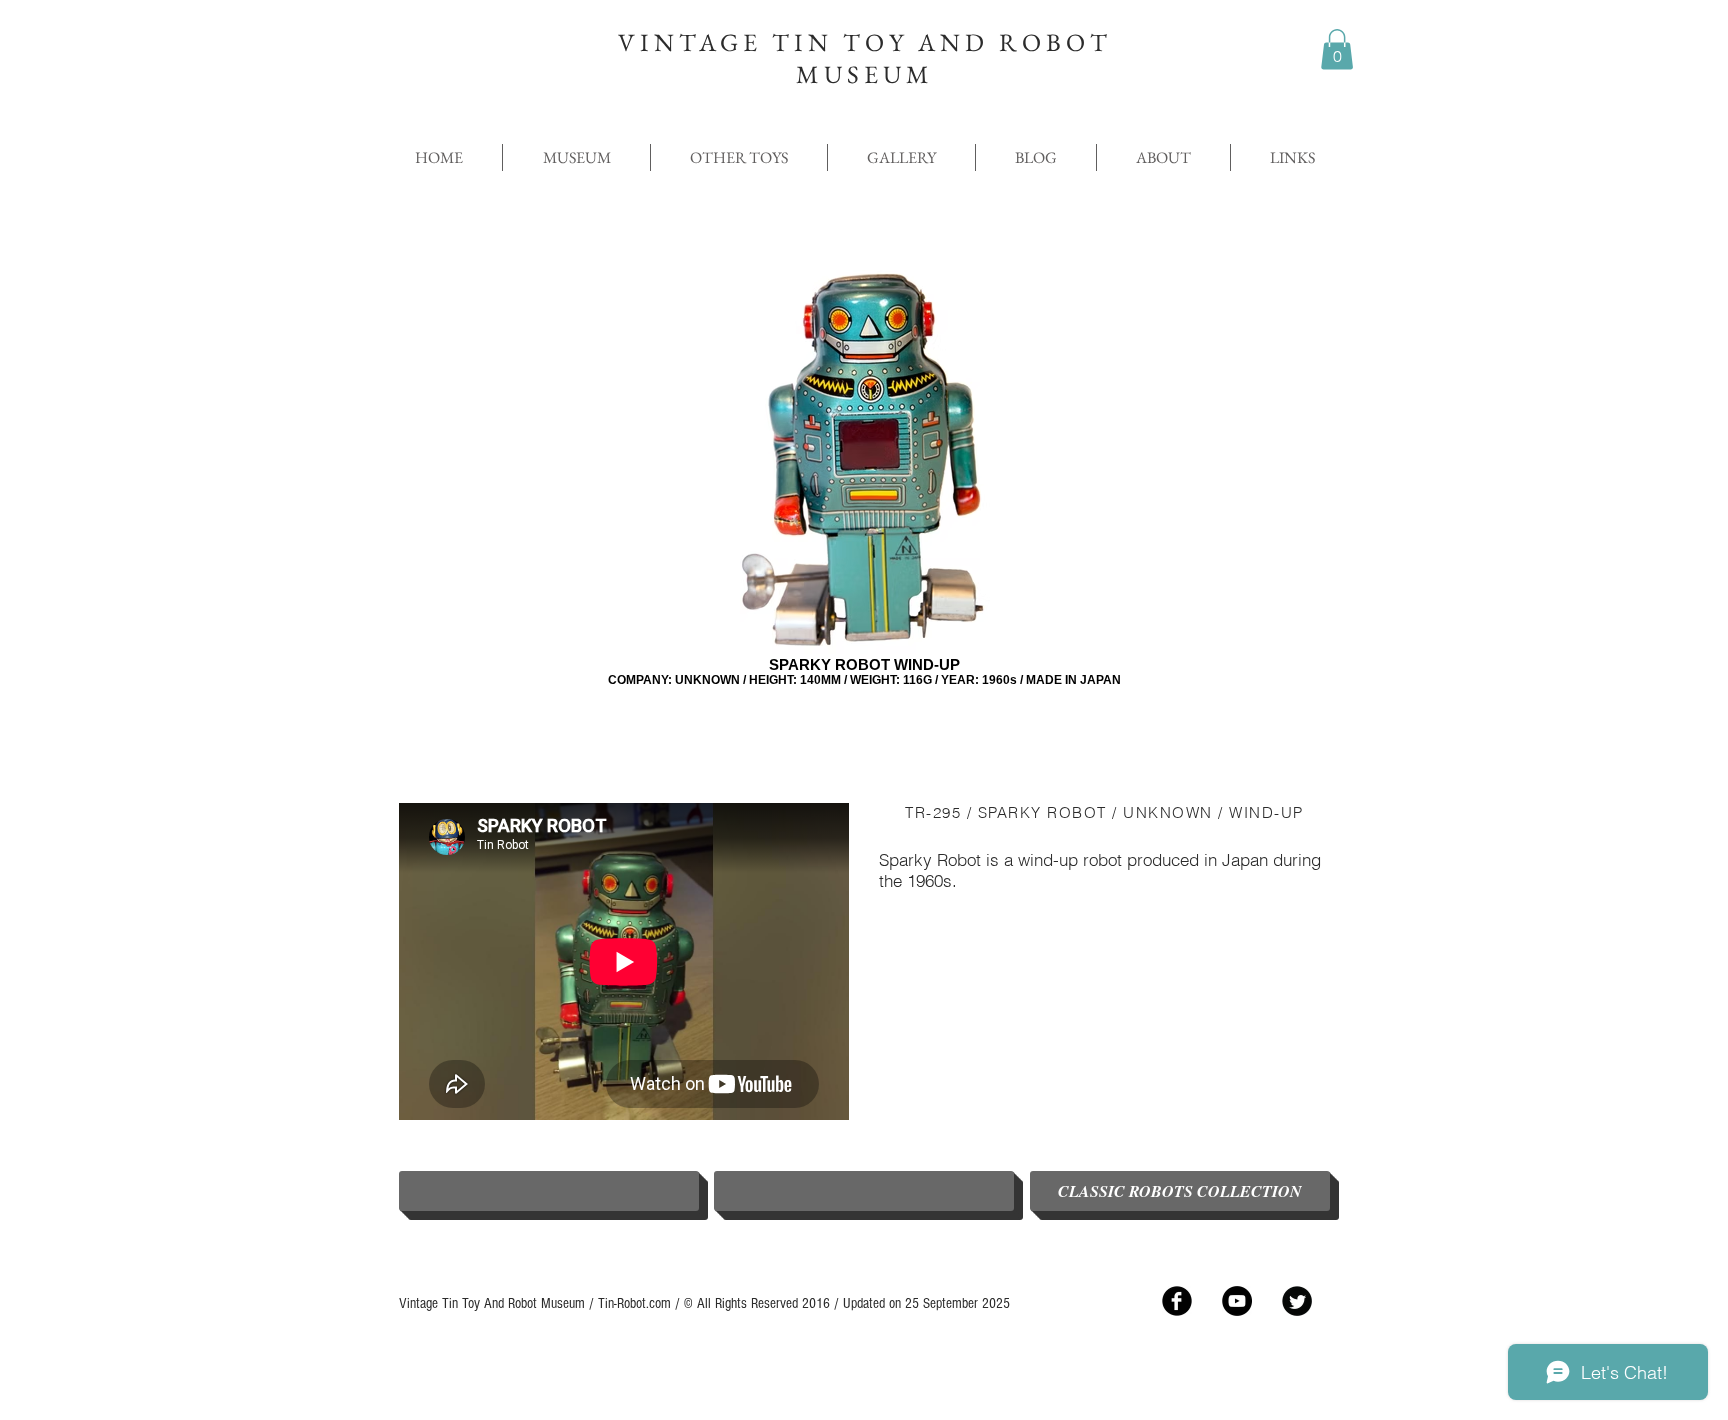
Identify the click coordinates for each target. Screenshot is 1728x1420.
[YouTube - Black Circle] (1237, 1301)
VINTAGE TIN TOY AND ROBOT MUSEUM (865, 58)
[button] (1337, 49)
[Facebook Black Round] (1177, 1301)
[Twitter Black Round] (1297, 1301)
